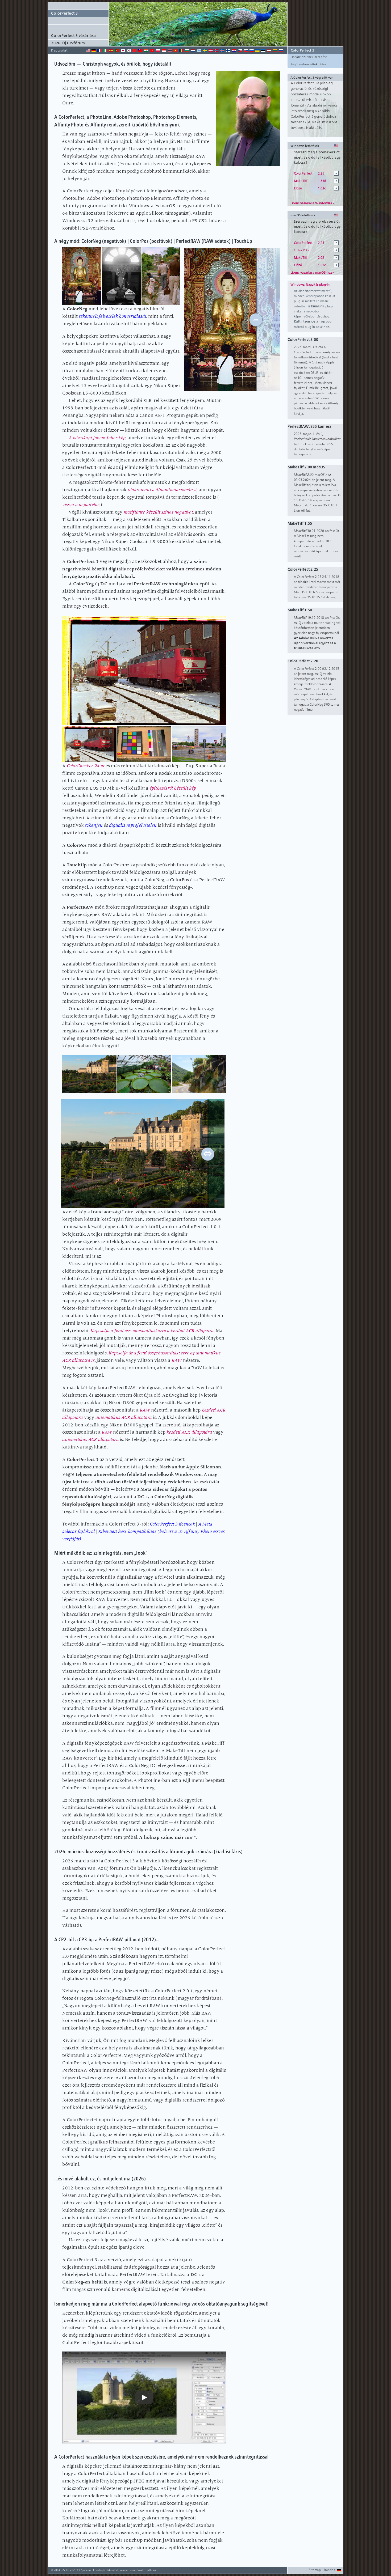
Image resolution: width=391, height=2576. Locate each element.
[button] (198, 46)
